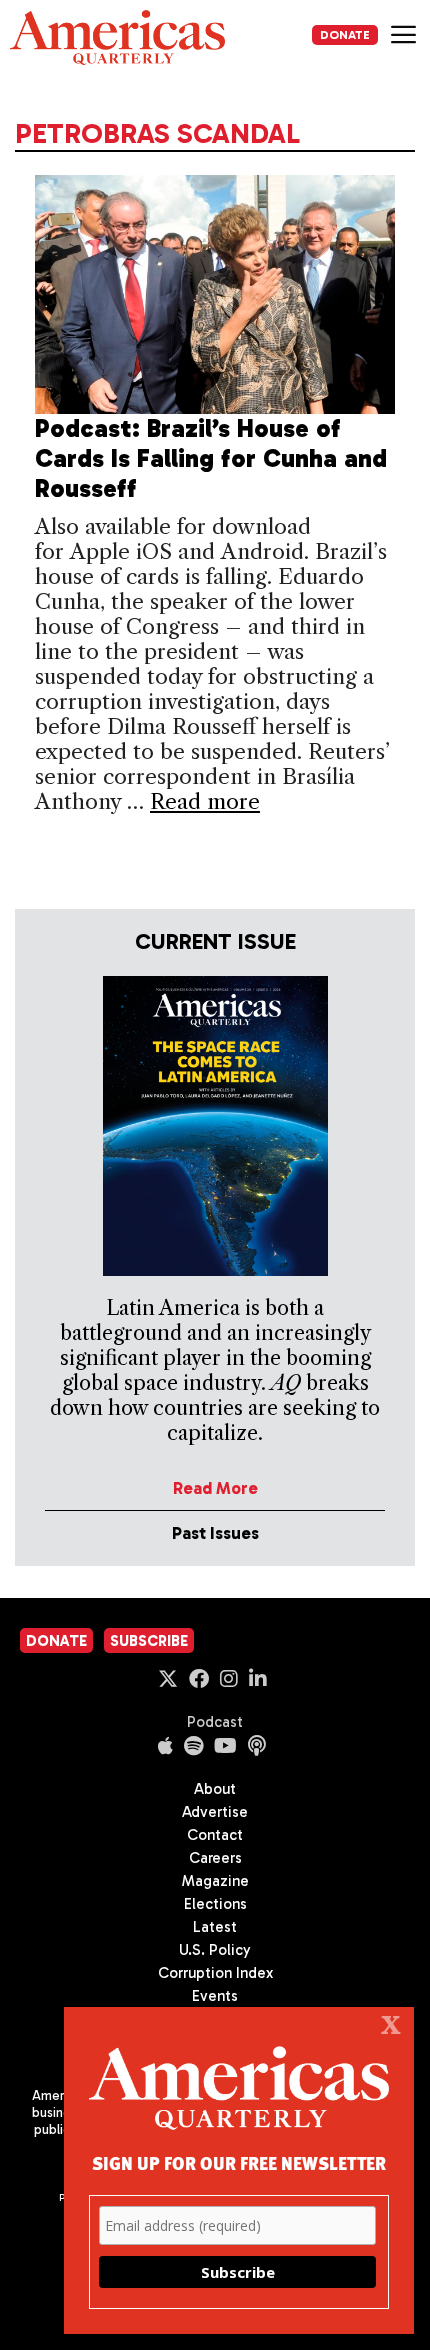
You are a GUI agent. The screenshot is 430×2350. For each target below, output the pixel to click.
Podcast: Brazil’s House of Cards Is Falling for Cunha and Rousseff (211, 458)
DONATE (345, 35)
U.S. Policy (215, 1950)
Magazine (215, 1881)
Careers (215, 1858)
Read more (205, 801)
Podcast (215, 1722)
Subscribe (149, 1641)
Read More (215, 1488)
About (215, 1789)
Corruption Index (215, 1973)
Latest (215, 1927)
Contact (215, 1835)
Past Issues (215, 1533)
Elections (215, 1904)
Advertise (215, 1812)
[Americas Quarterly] (117, 37)
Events (215, 1996)
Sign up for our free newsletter (239, 2162)
